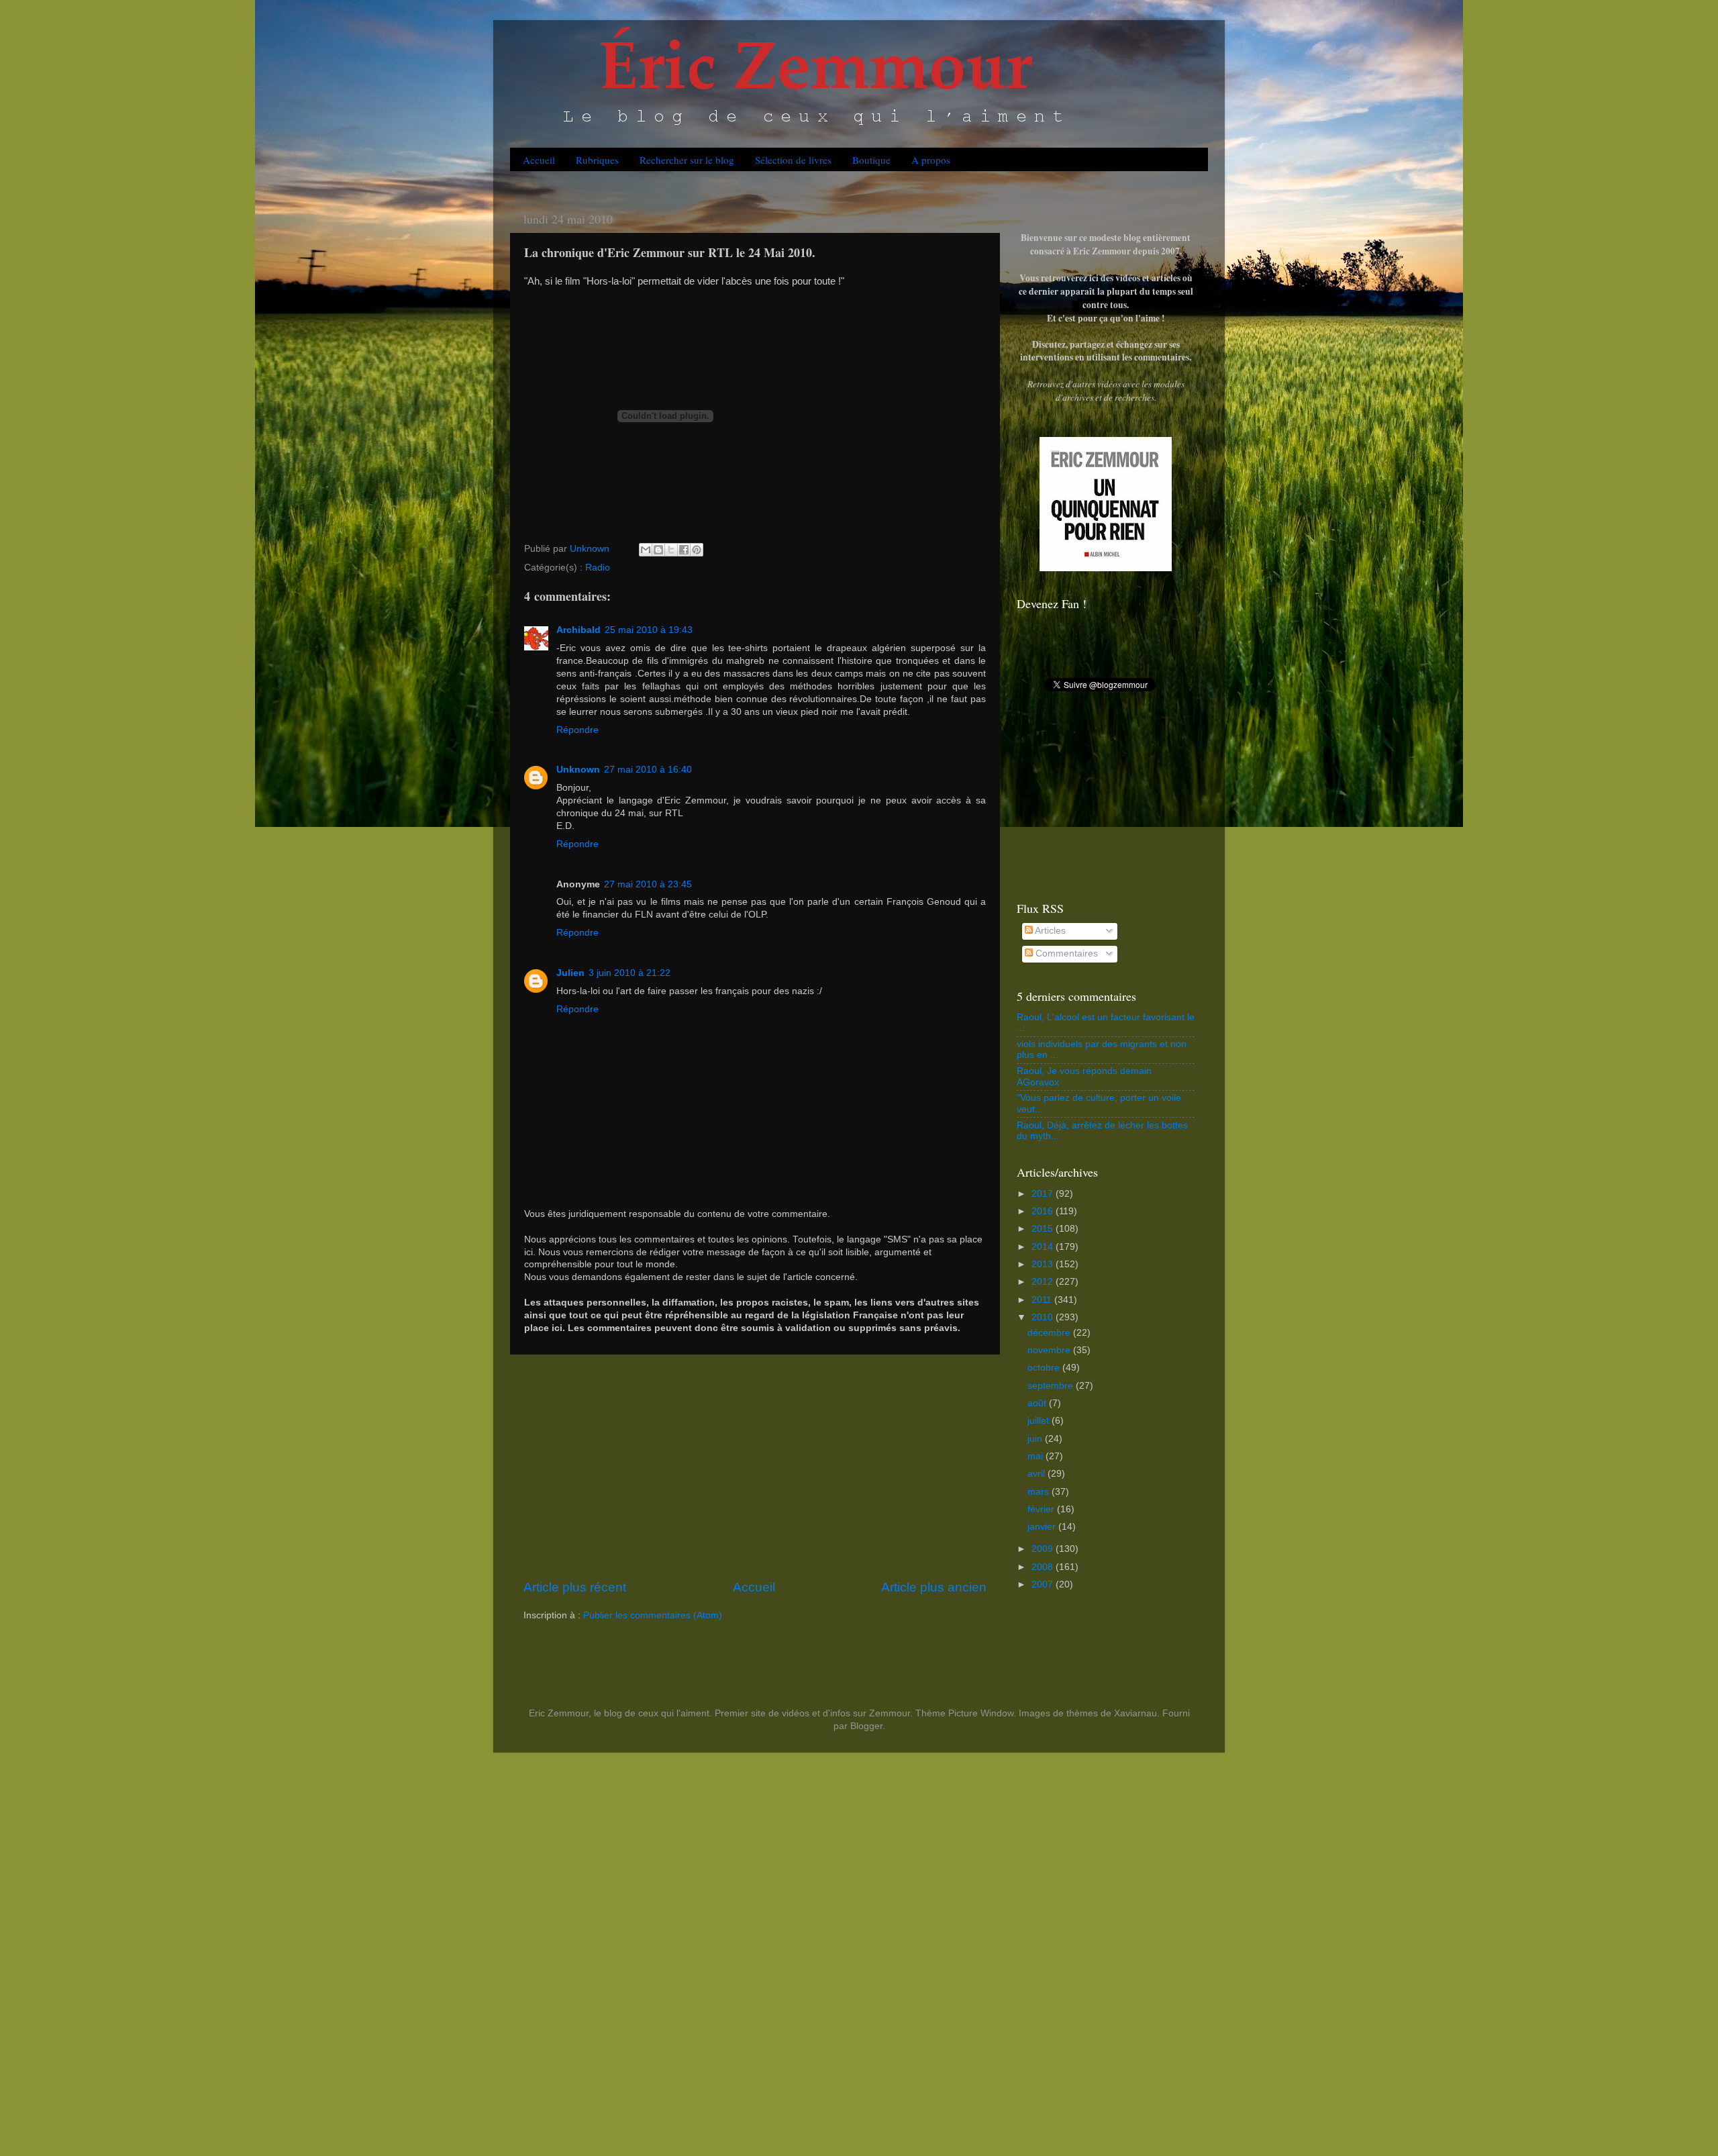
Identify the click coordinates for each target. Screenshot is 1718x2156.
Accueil (539, 160)
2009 (1044, 1549)
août (1038, 1403)
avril (1038, 1474)
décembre (1050, 1333)
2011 (1043, 1300)
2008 (1044, 1567)
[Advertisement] (755, 1467)
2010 (1044, 1317)
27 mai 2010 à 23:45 (648, 884)
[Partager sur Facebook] (684, 550)
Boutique (871, 160)
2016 (1044, 1211)
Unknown (578, 770)
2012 (1044, 1282)
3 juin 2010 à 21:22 (629, 973)
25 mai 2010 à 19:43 (649, 630)
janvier (1043, 1527)
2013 (1044, 1264)
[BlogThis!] (658, 550)
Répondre (577, 730)
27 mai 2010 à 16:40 (648, 770)
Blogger (866, 1726)
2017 (1044, 1194)
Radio (598, 568)
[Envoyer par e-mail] (646, 550)
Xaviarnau (1135, 1713)
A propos (931, 160)
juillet (1040, 1421)
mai (1037, 1456)
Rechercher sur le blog (687, 160)
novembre (1050, 1350)
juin (1036, 1439)
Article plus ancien (934, 1587)
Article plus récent (575, 1587)
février (1042, 1509)
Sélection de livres (793, 160)
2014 (1044, 1247)
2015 (1044, 1229)
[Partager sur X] (671, 550)
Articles (1049, 931)
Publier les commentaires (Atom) (653, 1615)
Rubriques (597, 160)
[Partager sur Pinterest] (697, 550)
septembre (1052, 1386)
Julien (570, 973)
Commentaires (1065, 953)
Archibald (578, 630)
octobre (1045, 1368)
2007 (1044, 1584)
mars (1040, 1492)
